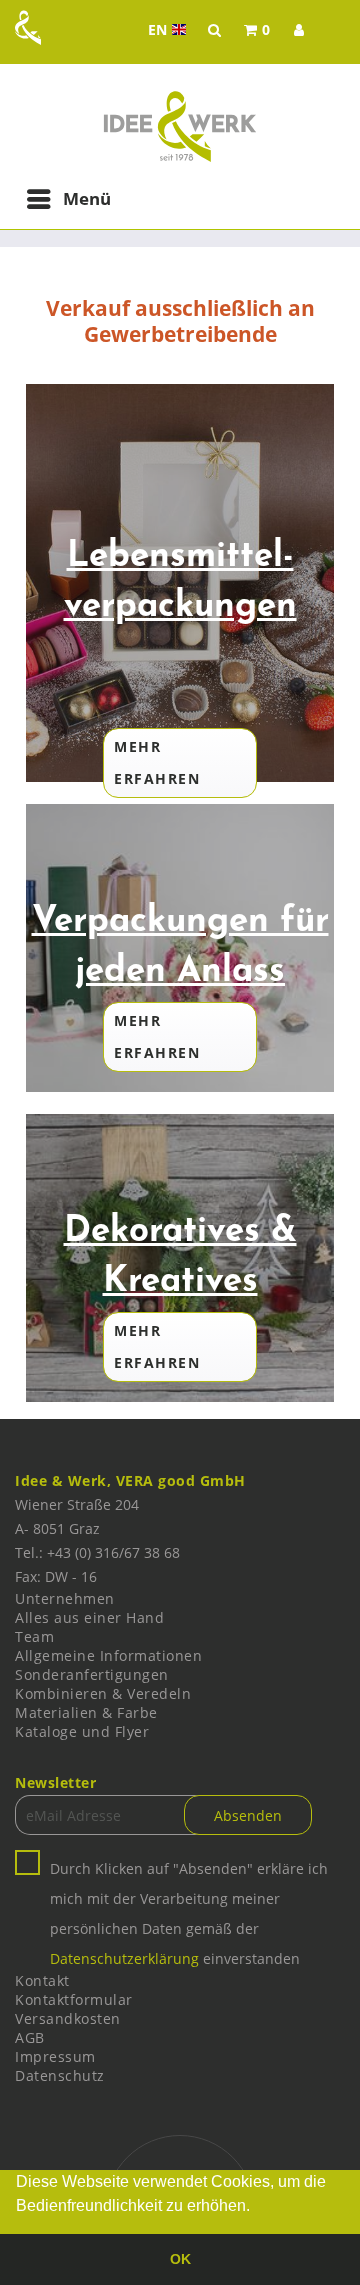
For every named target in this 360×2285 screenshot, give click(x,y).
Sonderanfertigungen (92, 1674)
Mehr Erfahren (157, 762)
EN (169, 30)
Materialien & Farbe (86, 1712)
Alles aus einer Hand (89, 1617)
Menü (87, 198)
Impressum (55, 2056)
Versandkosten (68, 2018)
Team (34, 1636)
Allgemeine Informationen (108, 1655)
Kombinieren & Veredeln (103, 1693)
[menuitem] (257, 30)
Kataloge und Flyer (82, 1731)
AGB (30, 2037)
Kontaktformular (74, 1999)
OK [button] (180, 2259)
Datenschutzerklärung (124, 1958)
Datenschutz (60, 2075)
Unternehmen (65, 1598)
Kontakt (42, 1980)
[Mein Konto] (299, 30)
